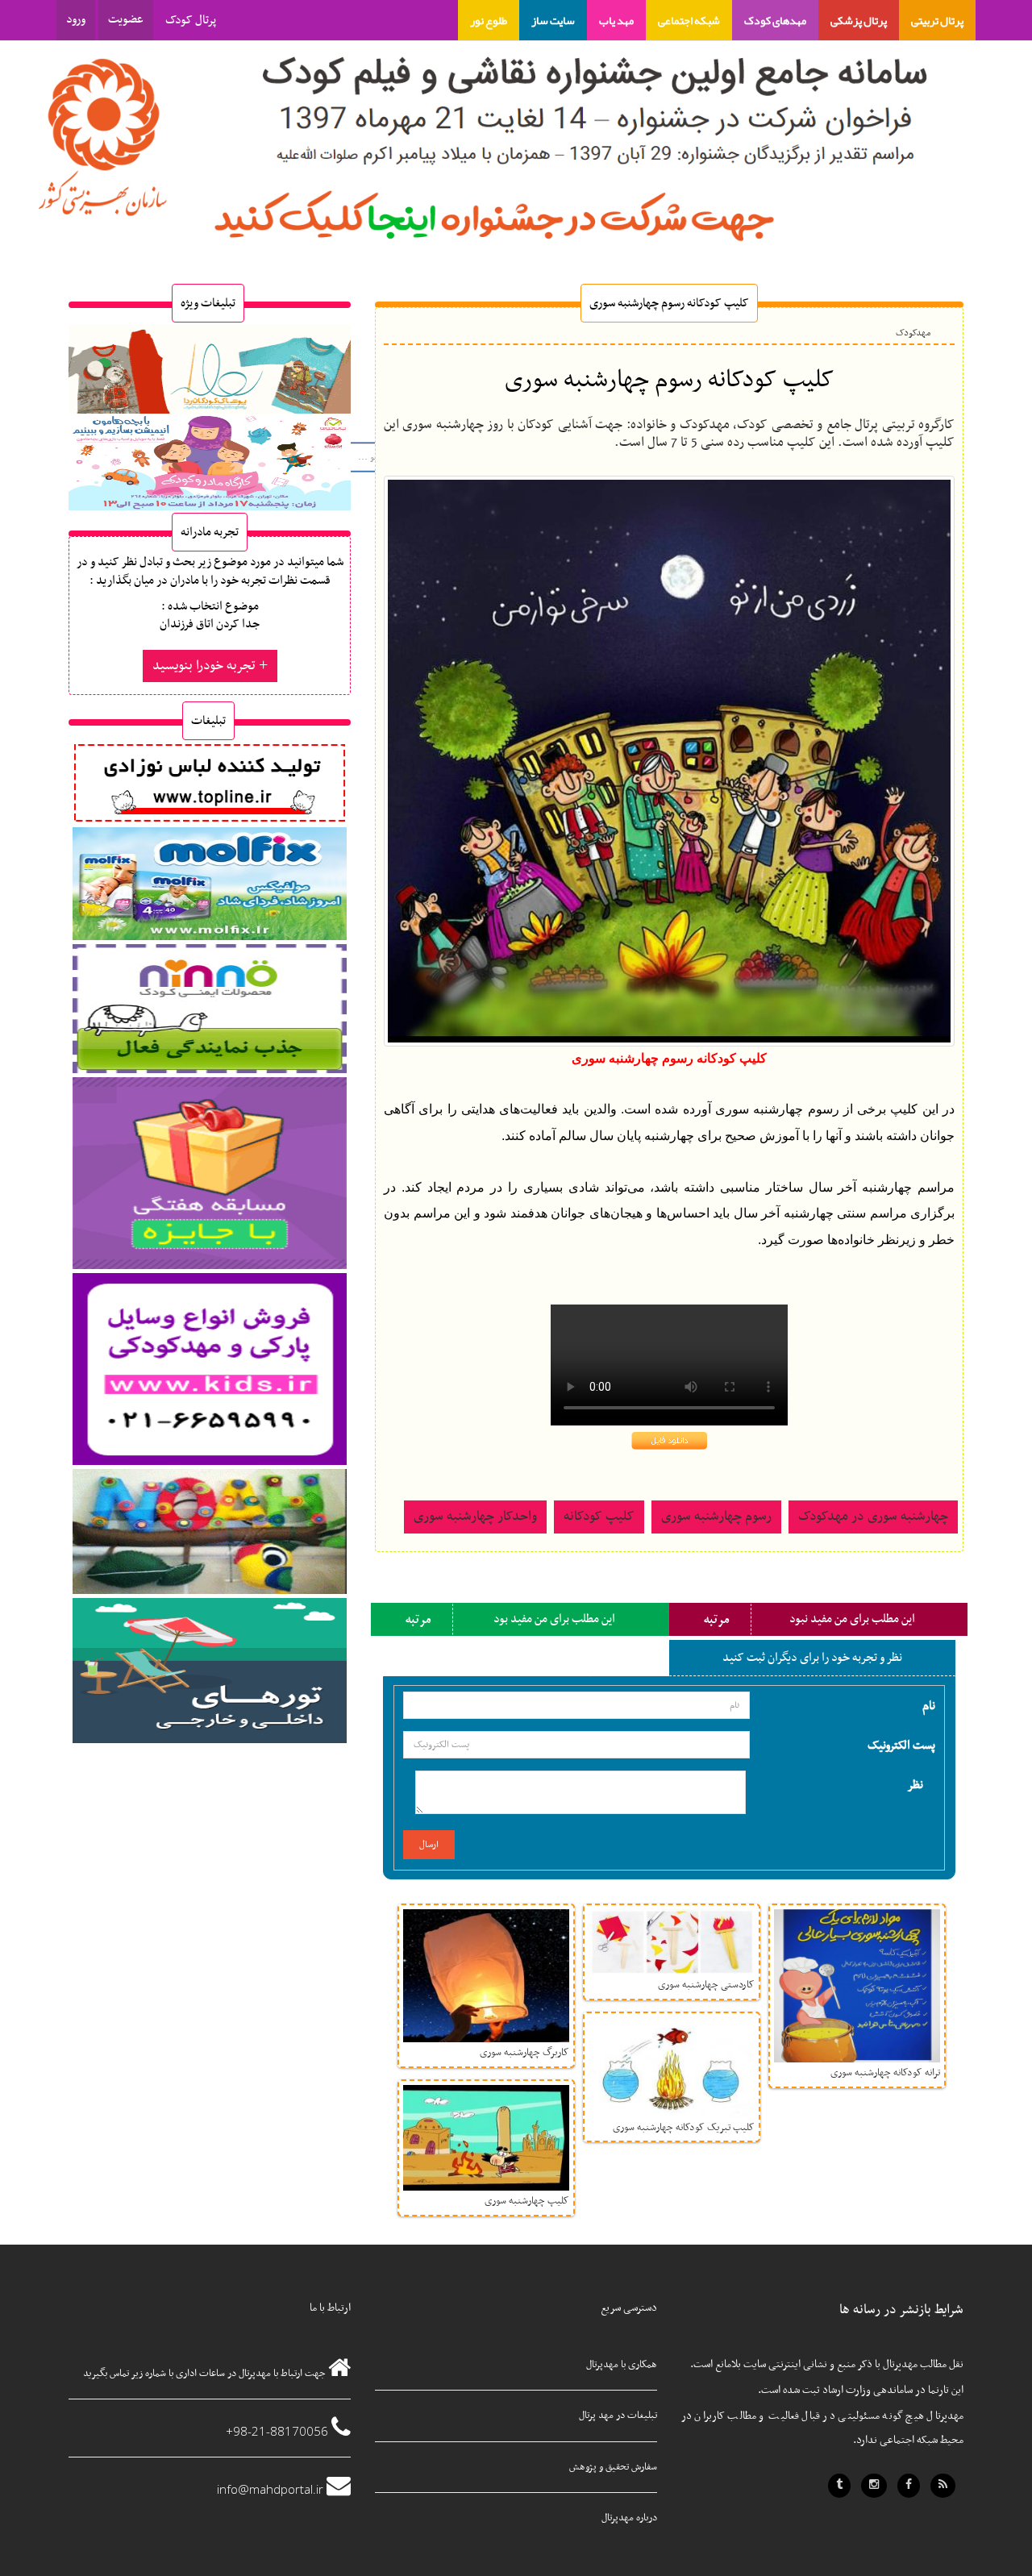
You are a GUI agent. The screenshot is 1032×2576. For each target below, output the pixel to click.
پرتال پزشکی (859, 20)
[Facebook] (909, 2486)
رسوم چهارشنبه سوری (716, 1517)
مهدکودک (913, 333)
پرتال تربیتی (937, 20)
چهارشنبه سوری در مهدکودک (873, 1517)
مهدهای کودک (775, 20)
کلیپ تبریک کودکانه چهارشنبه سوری (684, 2128)
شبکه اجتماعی (689, 20)
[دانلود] (670, 1440)
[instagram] (874, 2486)
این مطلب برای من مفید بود (554, 1619)
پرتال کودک (191, 20)
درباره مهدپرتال (629, 2518)
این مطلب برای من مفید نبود (852, 1619)
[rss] (943, 2486)
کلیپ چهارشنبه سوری (527, 2201)
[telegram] (839, 2486)
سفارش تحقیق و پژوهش (613, 2467)
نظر (915, 1784)
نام (929, 1705)
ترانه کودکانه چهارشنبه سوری (885, 2073)
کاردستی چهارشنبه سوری (706, 1985)
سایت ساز (553, 20)
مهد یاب (616, 20)
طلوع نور (489, 20)
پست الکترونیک (901, 1745)
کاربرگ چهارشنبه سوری (524, 2053)
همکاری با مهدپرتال (622, 2365)
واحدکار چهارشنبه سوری (475, 1517)
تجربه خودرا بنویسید (206, 666)
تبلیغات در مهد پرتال (618, 2416)
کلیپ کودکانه (599, 1517)
